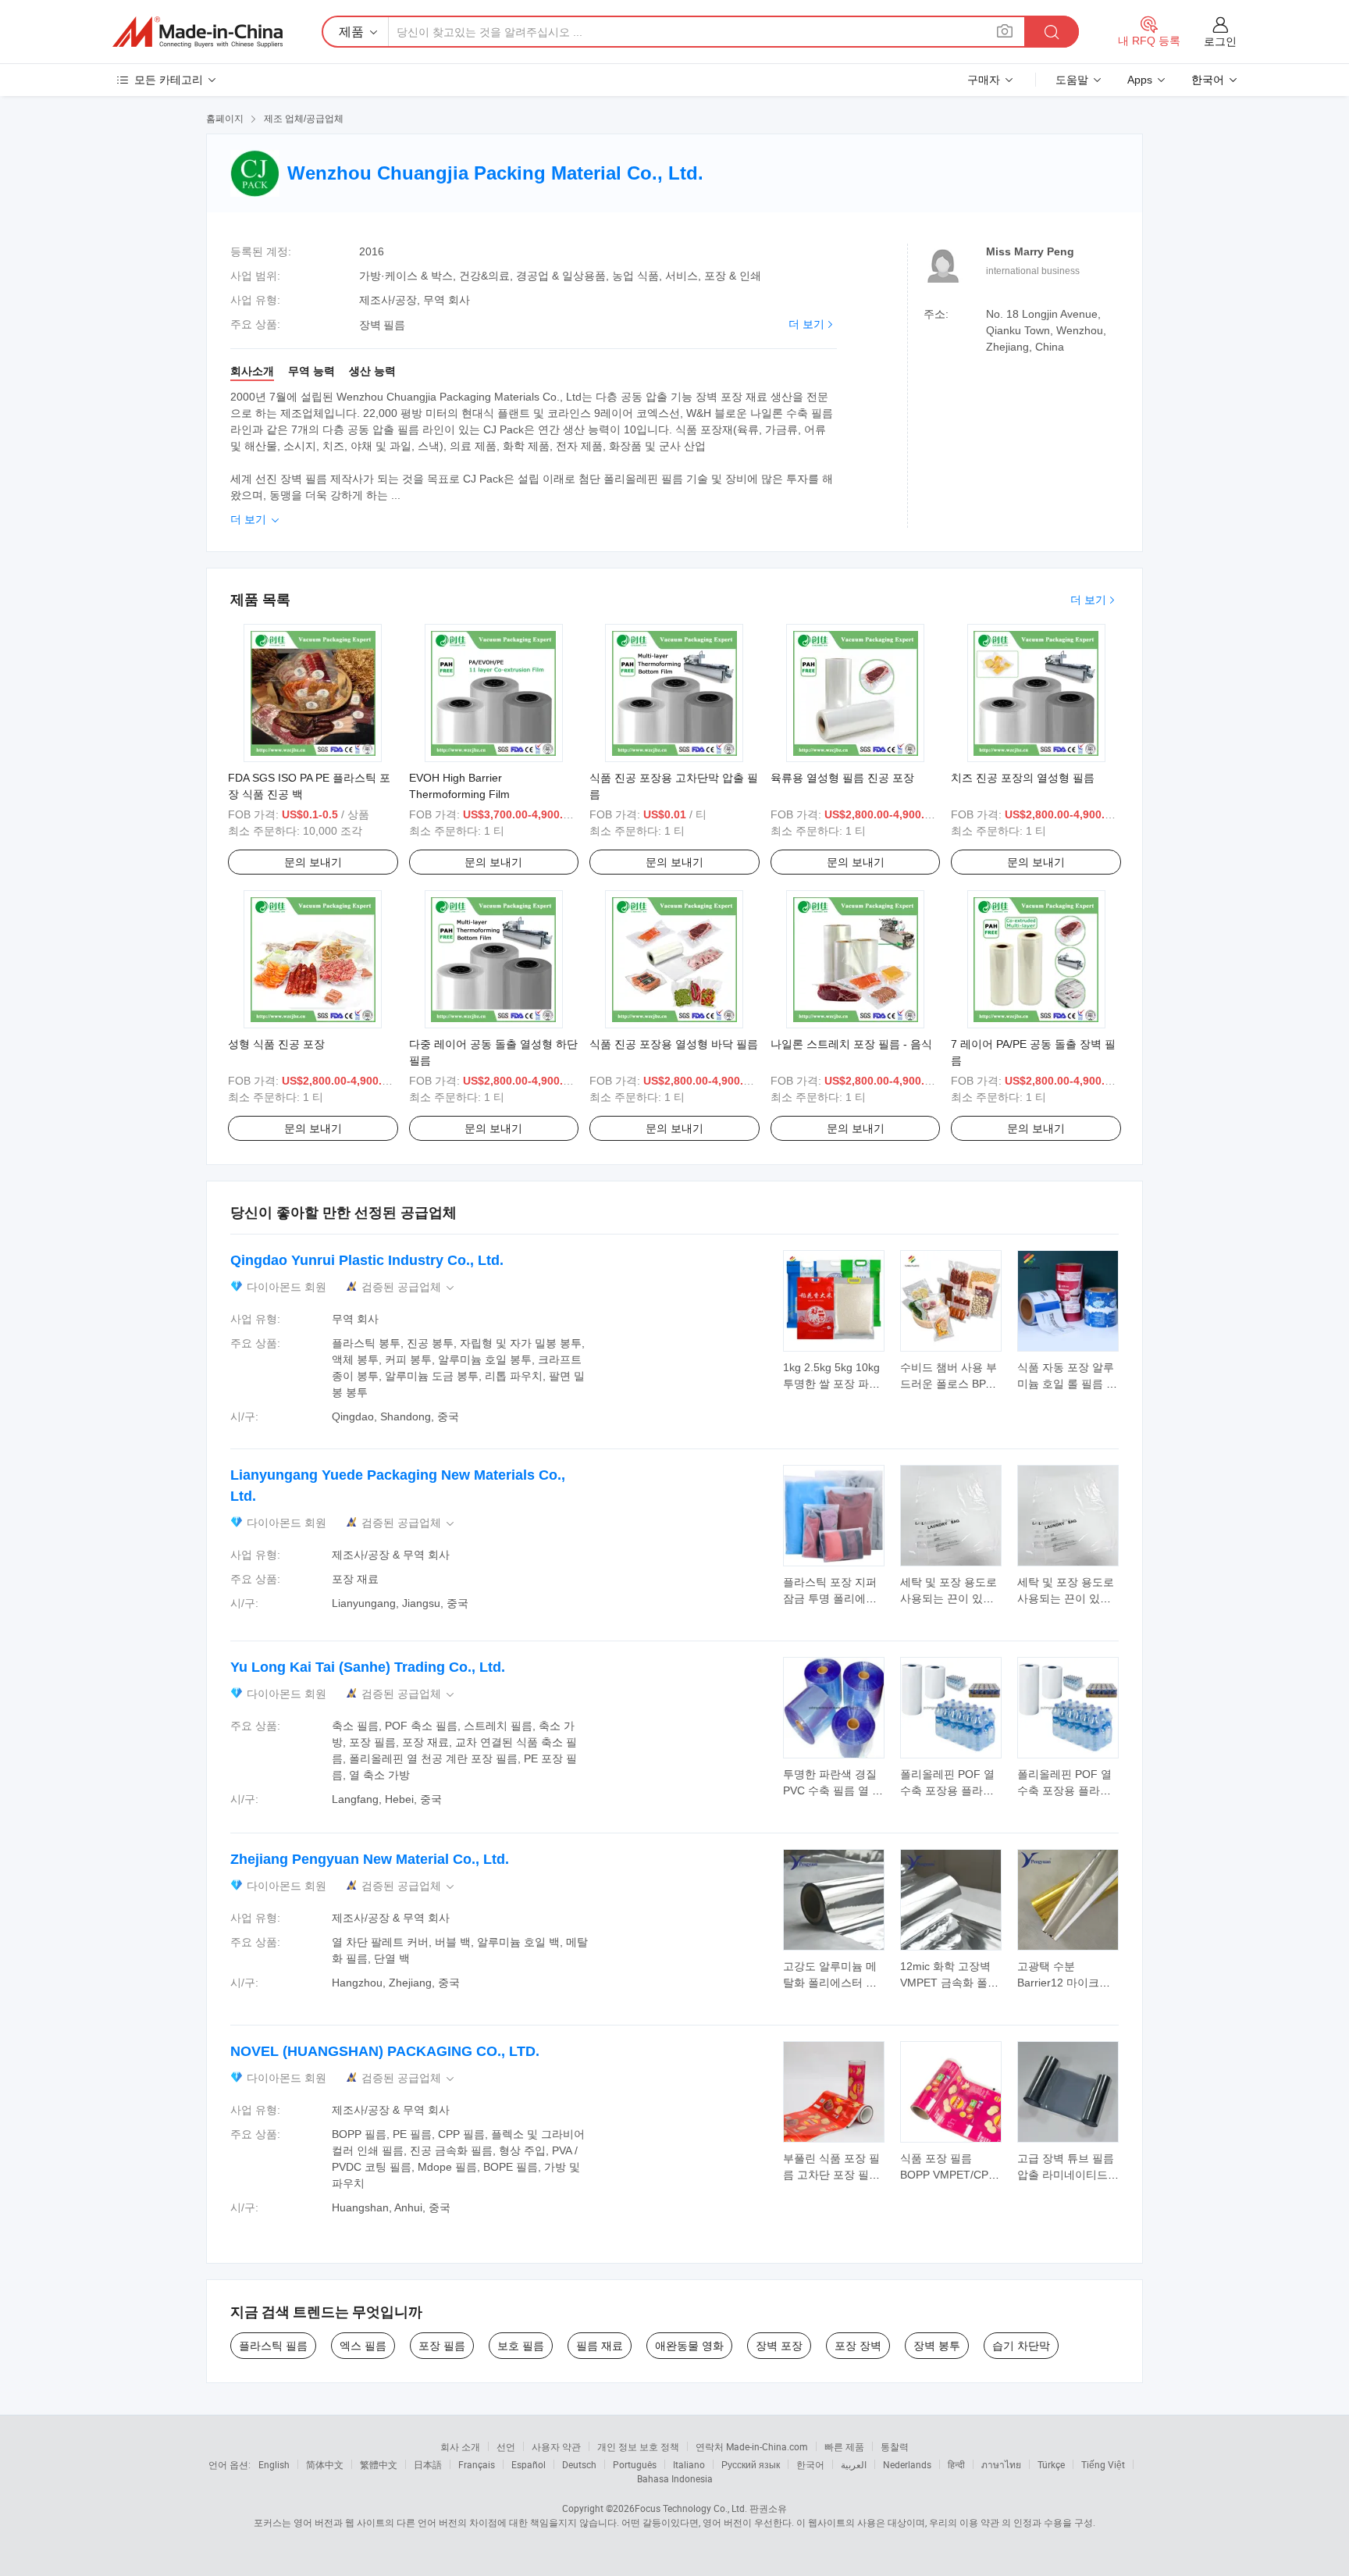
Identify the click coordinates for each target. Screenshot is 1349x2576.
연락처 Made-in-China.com (752, 2446)
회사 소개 (460, 2446)
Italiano (689, 2464)
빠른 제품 (844, 2446)
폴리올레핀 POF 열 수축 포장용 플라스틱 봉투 (947, 1790)
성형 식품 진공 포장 (276, 1044)
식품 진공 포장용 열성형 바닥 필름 (674, 1044)
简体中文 (325, 2464)
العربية (854, 2464)
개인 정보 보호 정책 (638, 2446)
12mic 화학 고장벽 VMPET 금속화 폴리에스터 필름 (949, 1983)
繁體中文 (379, 2464)
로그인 (1220, 41)
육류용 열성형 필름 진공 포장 (842, 778)
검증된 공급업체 (409, 1287)
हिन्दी (956, 2464)
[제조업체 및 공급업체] (198, 32)
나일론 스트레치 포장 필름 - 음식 (851, 1044)
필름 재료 (600, 2346)
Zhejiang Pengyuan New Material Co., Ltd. (370, 1859)
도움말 (1072, 80)
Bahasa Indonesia (675, 2478)
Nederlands (907, 2464)
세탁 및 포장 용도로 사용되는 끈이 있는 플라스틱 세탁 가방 (949, 1598)
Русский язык (751, 2464)
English (274, 2464)
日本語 (428, 2464)
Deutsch (579, 2464)
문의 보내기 (313, 862)
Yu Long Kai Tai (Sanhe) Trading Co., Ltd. (368, 1667)
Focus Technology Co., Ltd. (691, 2508)
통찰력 (895, 2446)
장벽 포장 (779, 2346)
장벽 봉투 (937, 2346)
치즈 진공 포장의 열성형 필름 (1023, 778)
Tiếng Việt (1103, 2464)
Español (529, 2464)
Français (477, 2464)
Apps (1140, 80)
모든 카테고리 (169, 80)
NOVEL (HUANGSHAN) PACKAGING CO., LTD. (385, 2051)
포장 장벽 (858, 2346)
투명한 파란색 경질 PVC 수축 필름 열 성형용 (833, 1790)
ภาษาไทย (1001, 2464)
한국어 (810, 2464)
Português (635, 2464)
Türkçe (1051, 2464)
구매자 (984, 80)
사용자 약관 (556, 2446)
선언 (506, 2446)
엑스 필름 (363, 2346)
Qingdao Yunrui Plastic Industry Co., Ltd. (367, 1260)
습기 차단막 (1021, 2346)
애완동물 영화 (689, 2346)
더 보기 (806, 324)
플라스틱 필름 (273, 2346)
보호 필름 (521, 2346)
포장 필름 (442, 2346)
